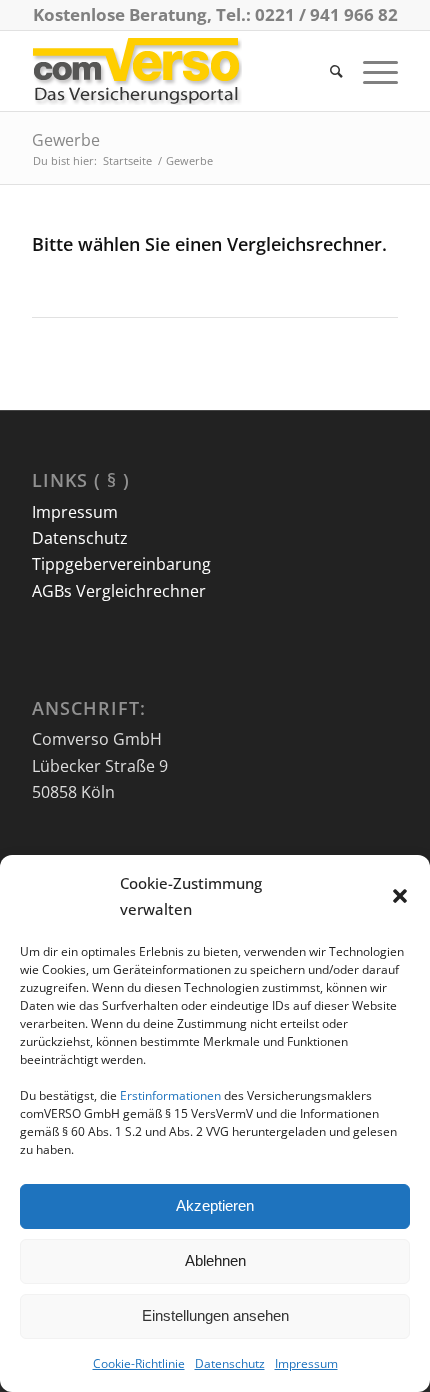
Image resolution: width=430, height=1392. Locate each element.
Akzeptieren (215, 1205)
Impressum (306, 1363)
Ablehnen (215, 1260)
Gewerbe (66, 140)
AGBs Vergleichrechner (119, 591)
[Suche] (326, 71)
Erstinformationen (170, 1095)
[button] (400, 896)
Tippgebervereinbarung (121, 564)
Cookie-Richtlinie (139, 1363)
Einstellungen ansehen (215, 1315)
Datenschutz (230, 1363)
